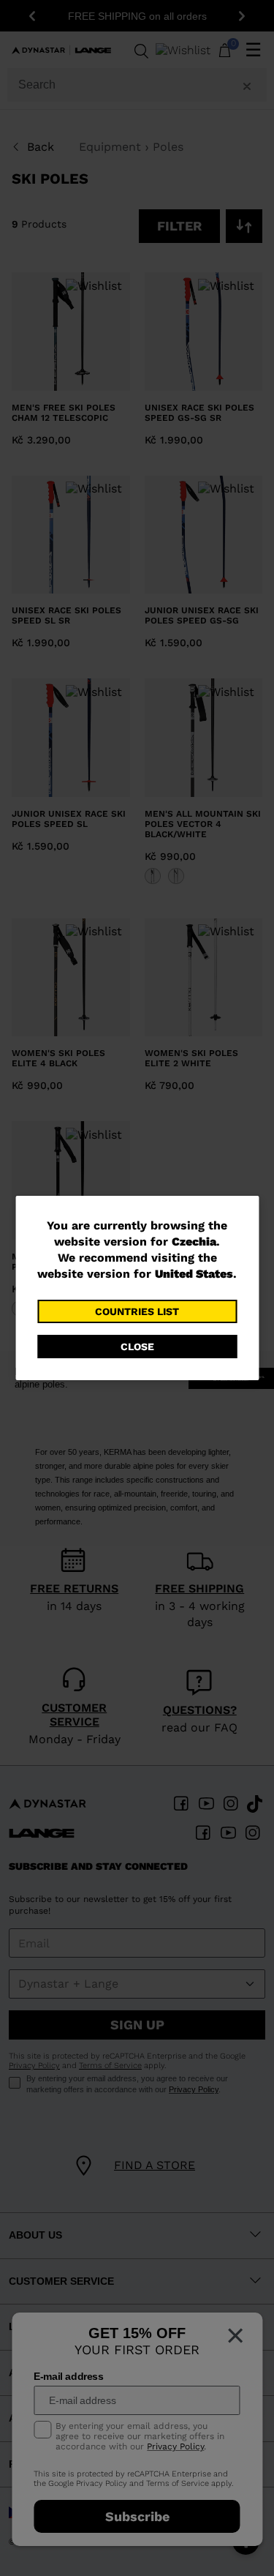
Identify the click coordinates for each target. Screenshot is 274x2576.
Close (137, 1347)
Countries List (137, 1311)
